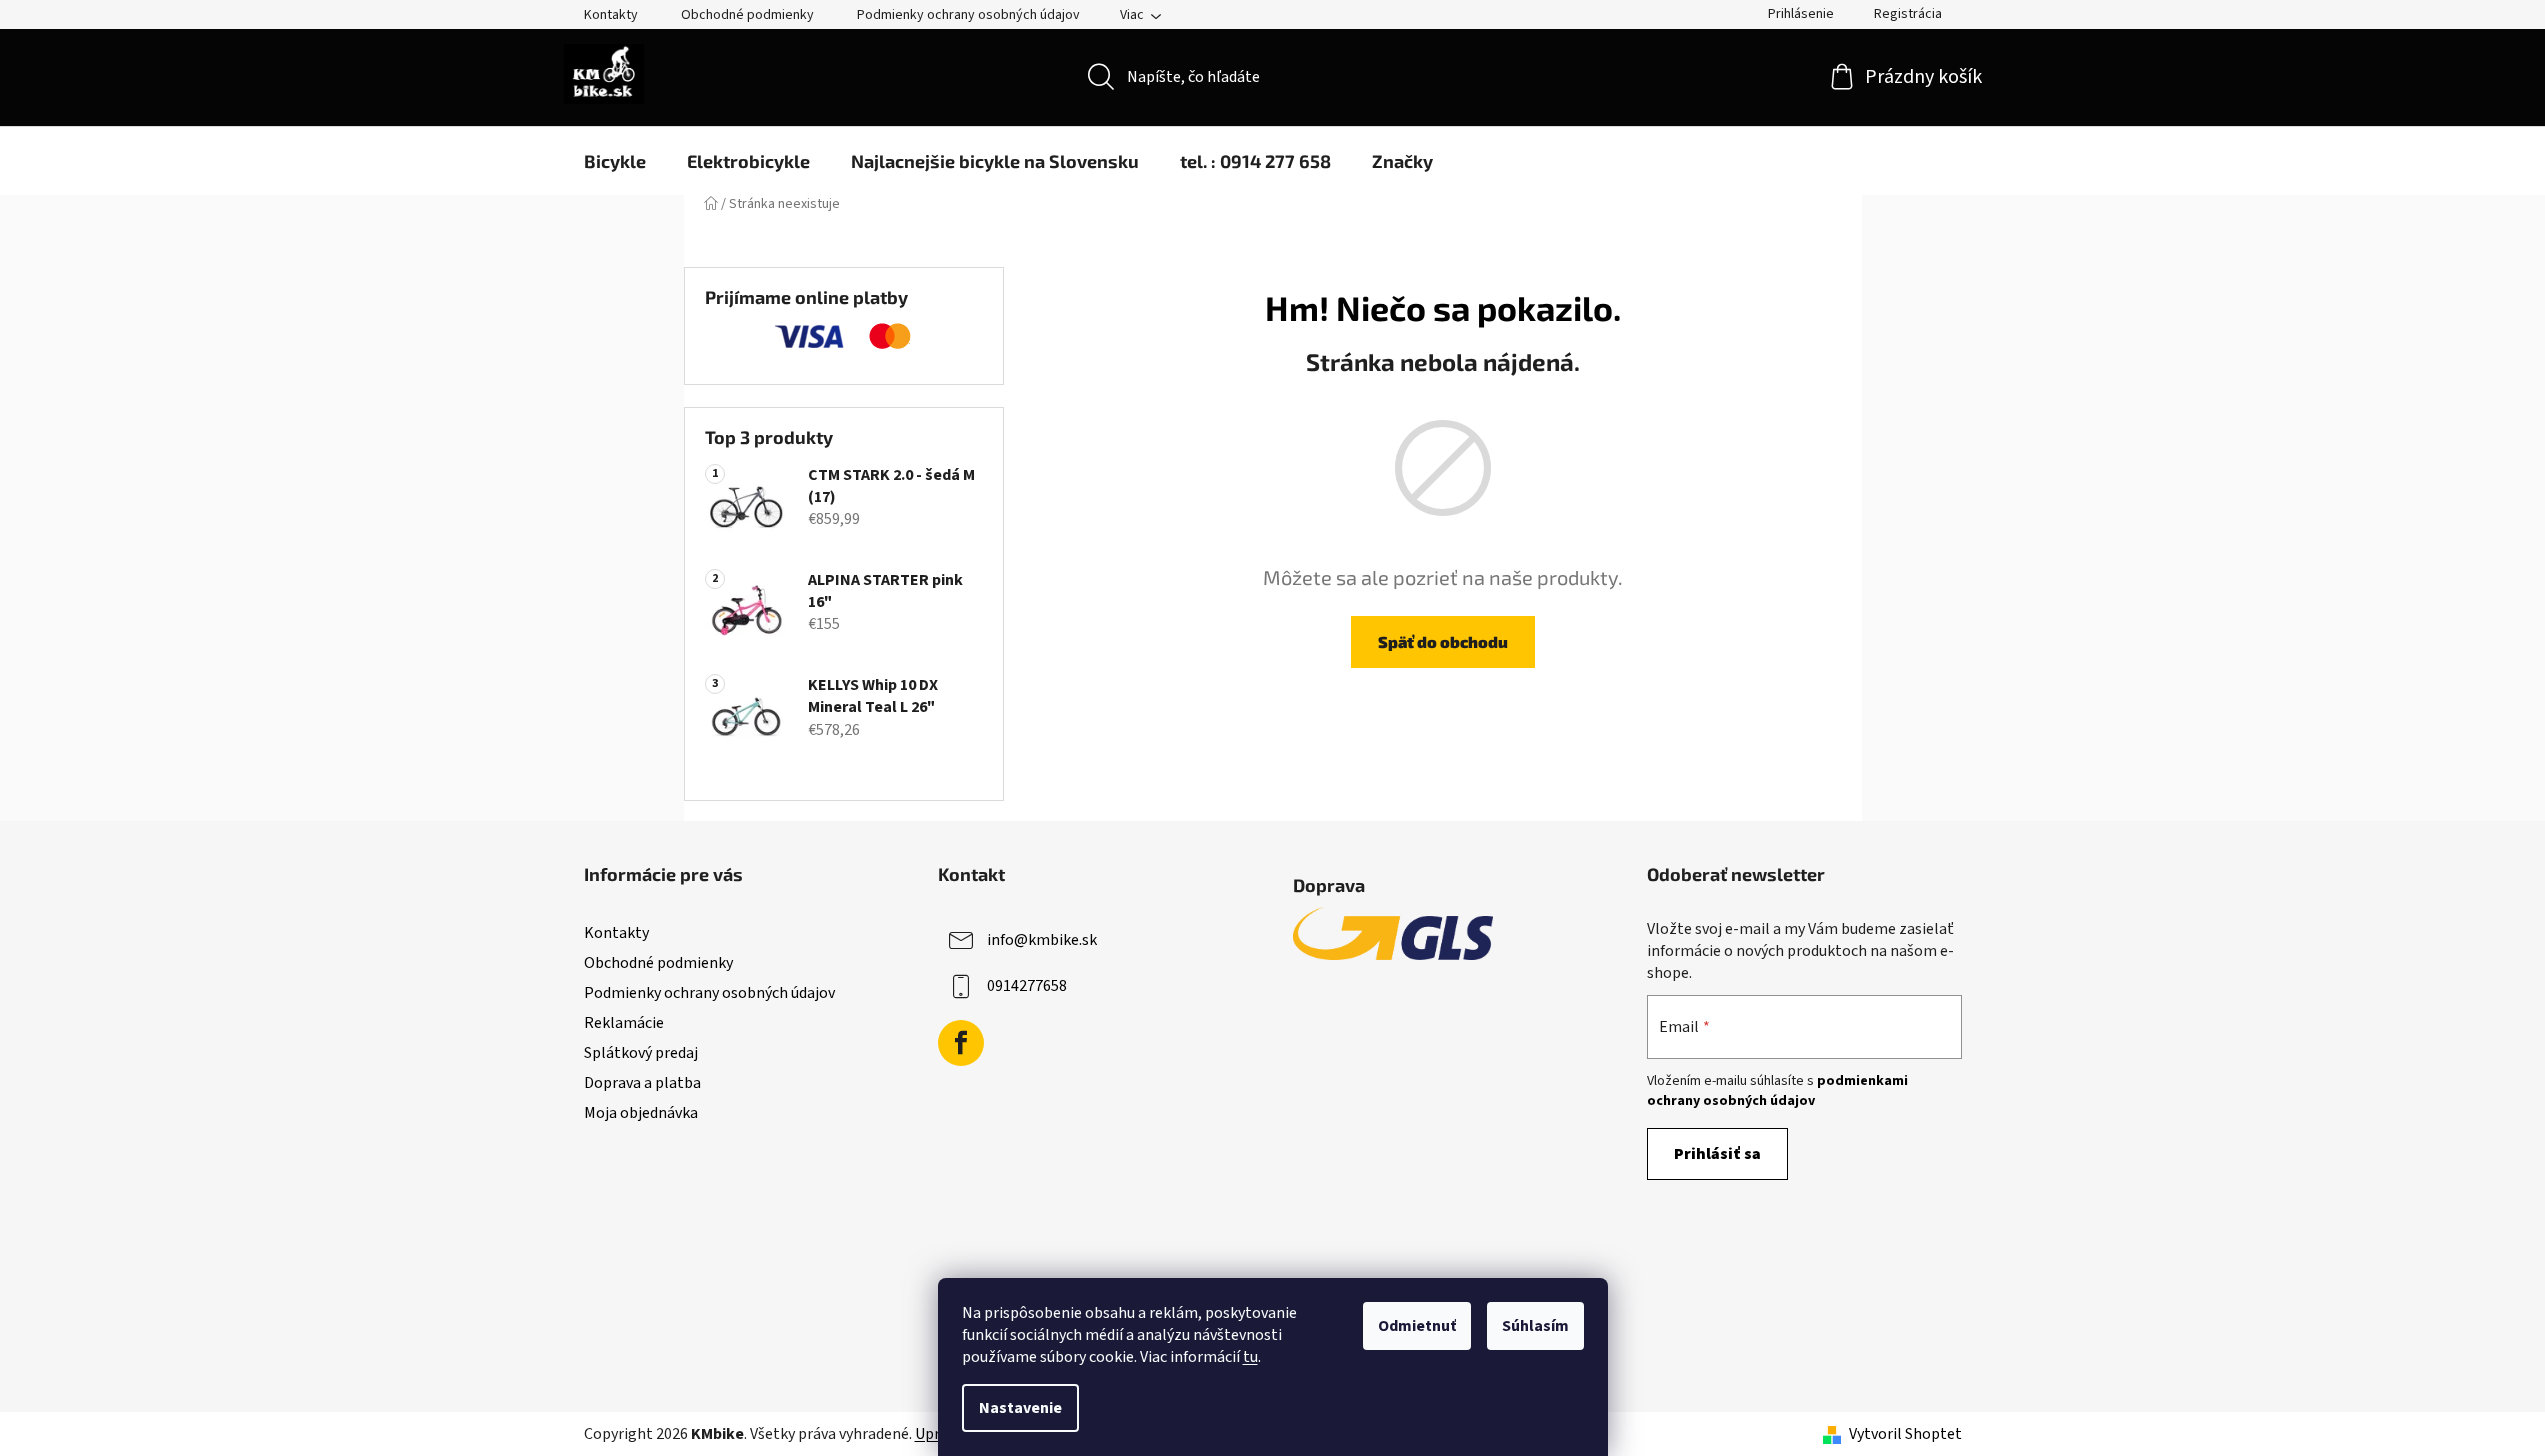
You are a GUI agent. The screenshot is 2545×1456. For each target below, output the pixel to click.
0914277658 (1027, 985)
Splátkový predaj (641, 1053)
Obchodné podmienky (747, 15)
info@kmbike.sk (1042, 939)
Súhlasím (1535, 1326)
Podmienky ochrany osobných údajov (968, 15)
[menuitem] (615, 161)
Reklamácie (624, 1023)
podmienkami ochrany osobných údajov (1777, 1091)
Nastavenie (1020, 1408)
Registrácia (1908, 14)
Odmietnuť (1417, 1326)
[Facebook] (961, 1043)
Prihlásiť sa (1717, 1154)
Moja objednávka (641, 1113)
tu (1250, 1357)
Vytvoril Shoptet (1905, 1434)
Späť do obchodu (1443, 641)
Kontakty (611, 15)
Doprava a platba (642, 1083)
